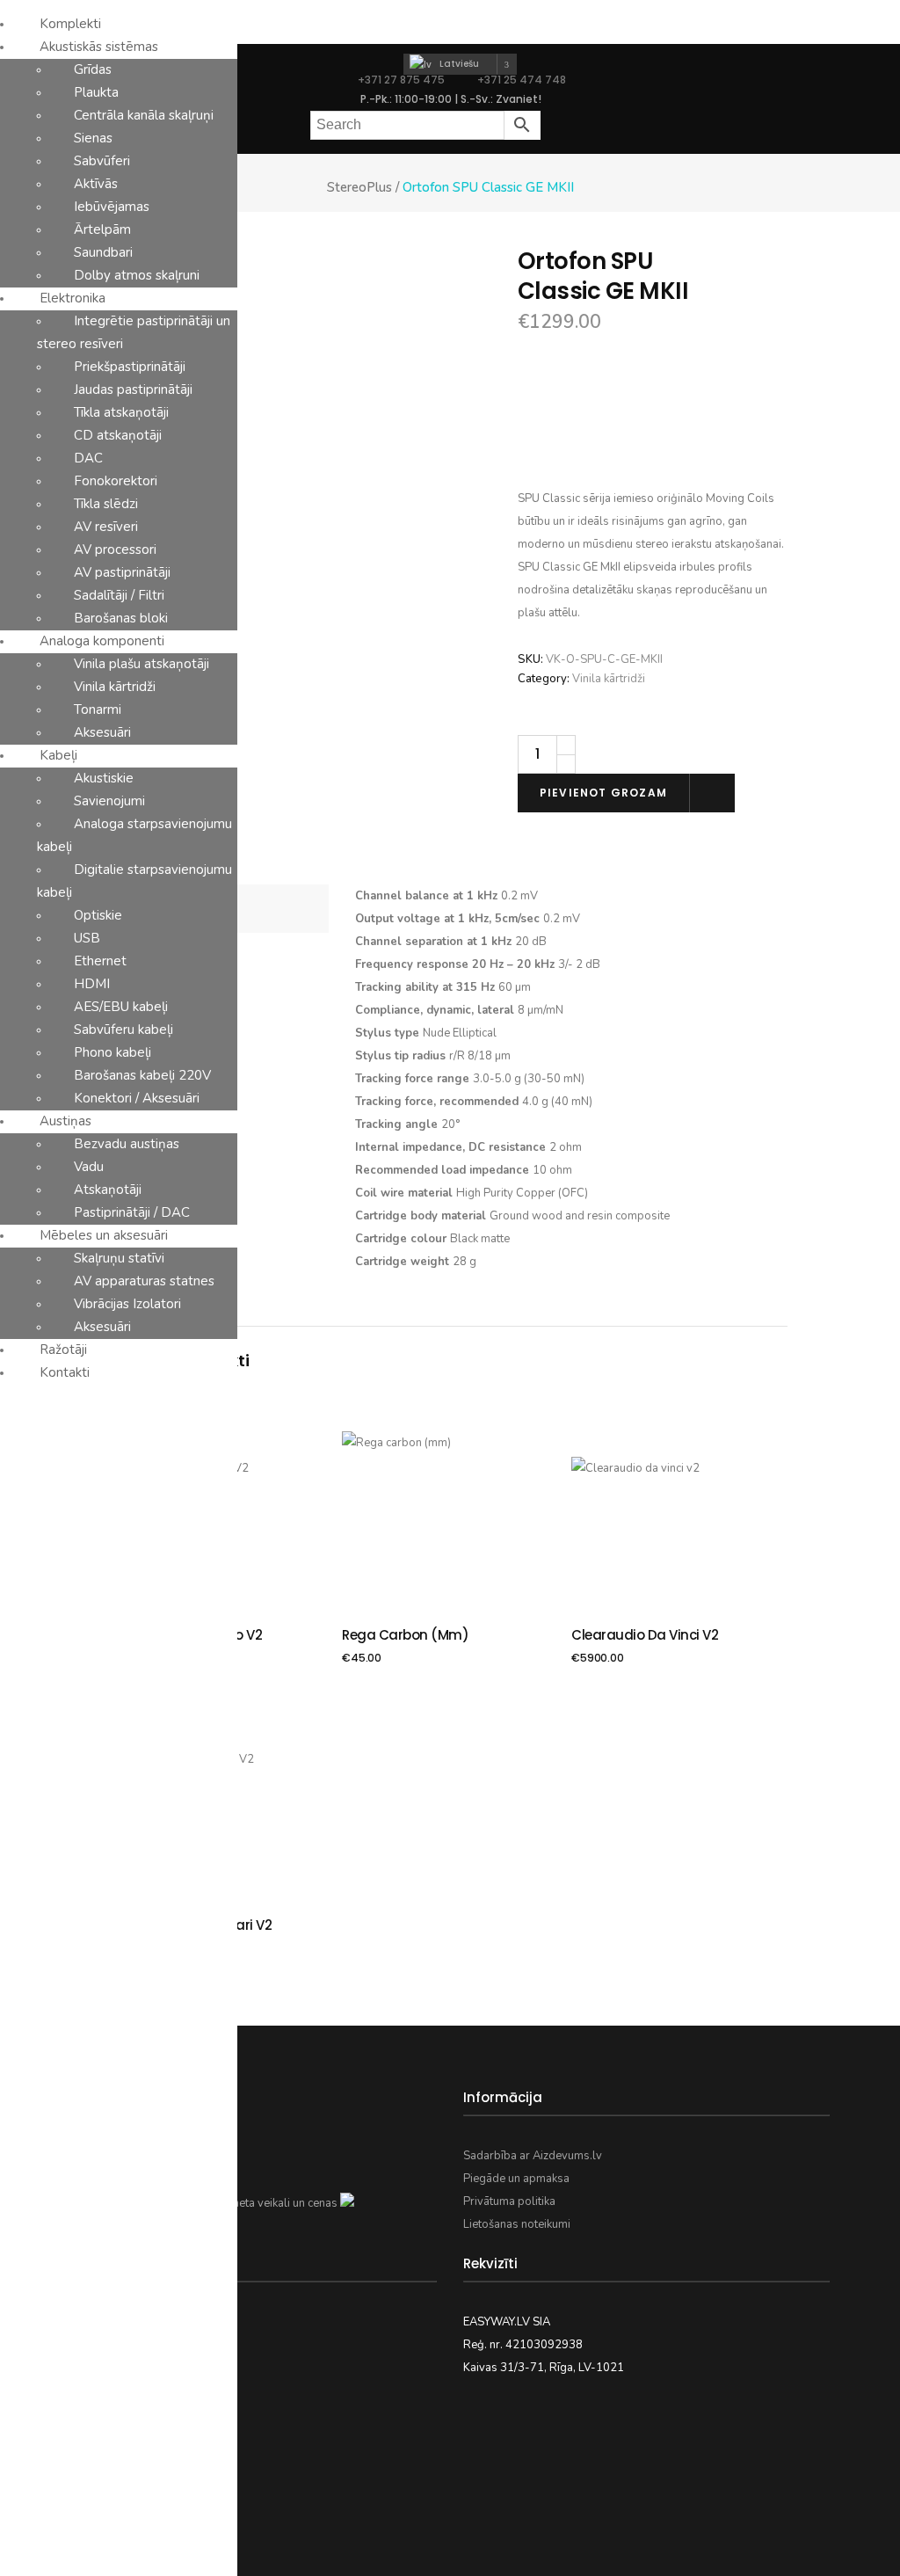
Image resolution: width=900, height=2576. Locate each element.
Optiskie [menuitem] (98, 915)
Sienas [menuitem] (93, 138)
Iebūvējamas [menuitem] (112, 207)
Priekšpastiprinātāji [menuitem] (130, 367)
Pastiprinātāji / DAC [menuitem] (132, 1212)
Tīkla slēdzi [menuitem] (106, 504)
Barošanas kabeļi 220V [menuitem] (142, 1075)
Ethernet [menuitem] (100, 961)
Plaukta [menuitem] (96, 92)
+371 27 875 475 (401, 80)
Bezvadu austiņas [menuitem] (127, 1144)
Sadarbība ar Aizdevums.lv (533, 2156)
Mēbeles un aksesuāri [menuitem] (104, 1235)
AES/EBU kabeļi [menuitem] (121, 1007)
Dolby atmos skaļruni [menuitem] (137, 275)
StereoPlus (359, 188)
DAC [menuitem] (88, 458)
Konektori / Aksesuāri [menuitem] (137, 1098)
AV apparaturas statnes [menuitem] (144, 1281)
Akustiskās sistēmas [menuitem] (99, 47)
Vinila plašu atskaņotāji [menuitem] (142, 664)
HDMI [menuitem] (92, 984)
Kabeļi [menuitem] (58, 755)
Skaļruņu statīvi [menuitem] (119, 1258)
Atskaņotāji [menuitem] (108, 1190)
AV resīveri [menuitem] (106, 527)
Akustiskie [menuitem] (104, 778)
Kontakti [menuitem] (65, 1372)
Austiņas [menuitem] (65, 1121)
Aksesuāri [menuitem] (102, 732)
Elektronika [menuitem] (73, 298)
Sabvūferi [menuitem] (102, 161)
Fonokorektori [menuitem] (116, 481)
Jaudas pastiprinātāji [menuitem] (133, 389)
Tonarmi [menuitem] (98, 709)
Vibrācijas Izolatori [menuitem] (127, 1304)
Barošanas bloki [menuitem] (121, 618)
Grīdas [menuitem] (93, 69)
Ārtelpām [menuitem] (102, 229)
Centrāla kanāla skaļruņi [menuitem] (144, 115)
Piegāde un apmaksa (516, 2179)
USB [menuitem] (87, 938)
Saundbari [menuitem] (103, 252)
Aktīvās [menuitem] (96, 184)
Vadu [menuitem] (89, 1167)
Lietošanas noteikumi (517, 2224)
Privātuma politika (509, 2201)
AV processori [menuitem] (115, 549)
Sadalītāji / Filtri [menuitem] (119, 595)
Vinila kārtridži (609, 679)
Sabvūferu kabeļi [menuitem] (123, 1030)
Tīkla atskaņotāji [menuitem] (121, 412)
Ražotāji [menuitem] (63, 1350)
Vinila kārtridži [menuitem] (115, 687)
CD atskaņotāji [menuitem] (118, 435)
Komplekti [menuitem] (70, 24)
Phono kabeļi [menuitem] (112, 1052)
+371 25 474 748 (520, 80)
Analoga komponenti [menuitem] (102, 641)
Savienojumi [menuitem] (109, 801)
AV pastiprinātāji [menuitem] (122, 572)
